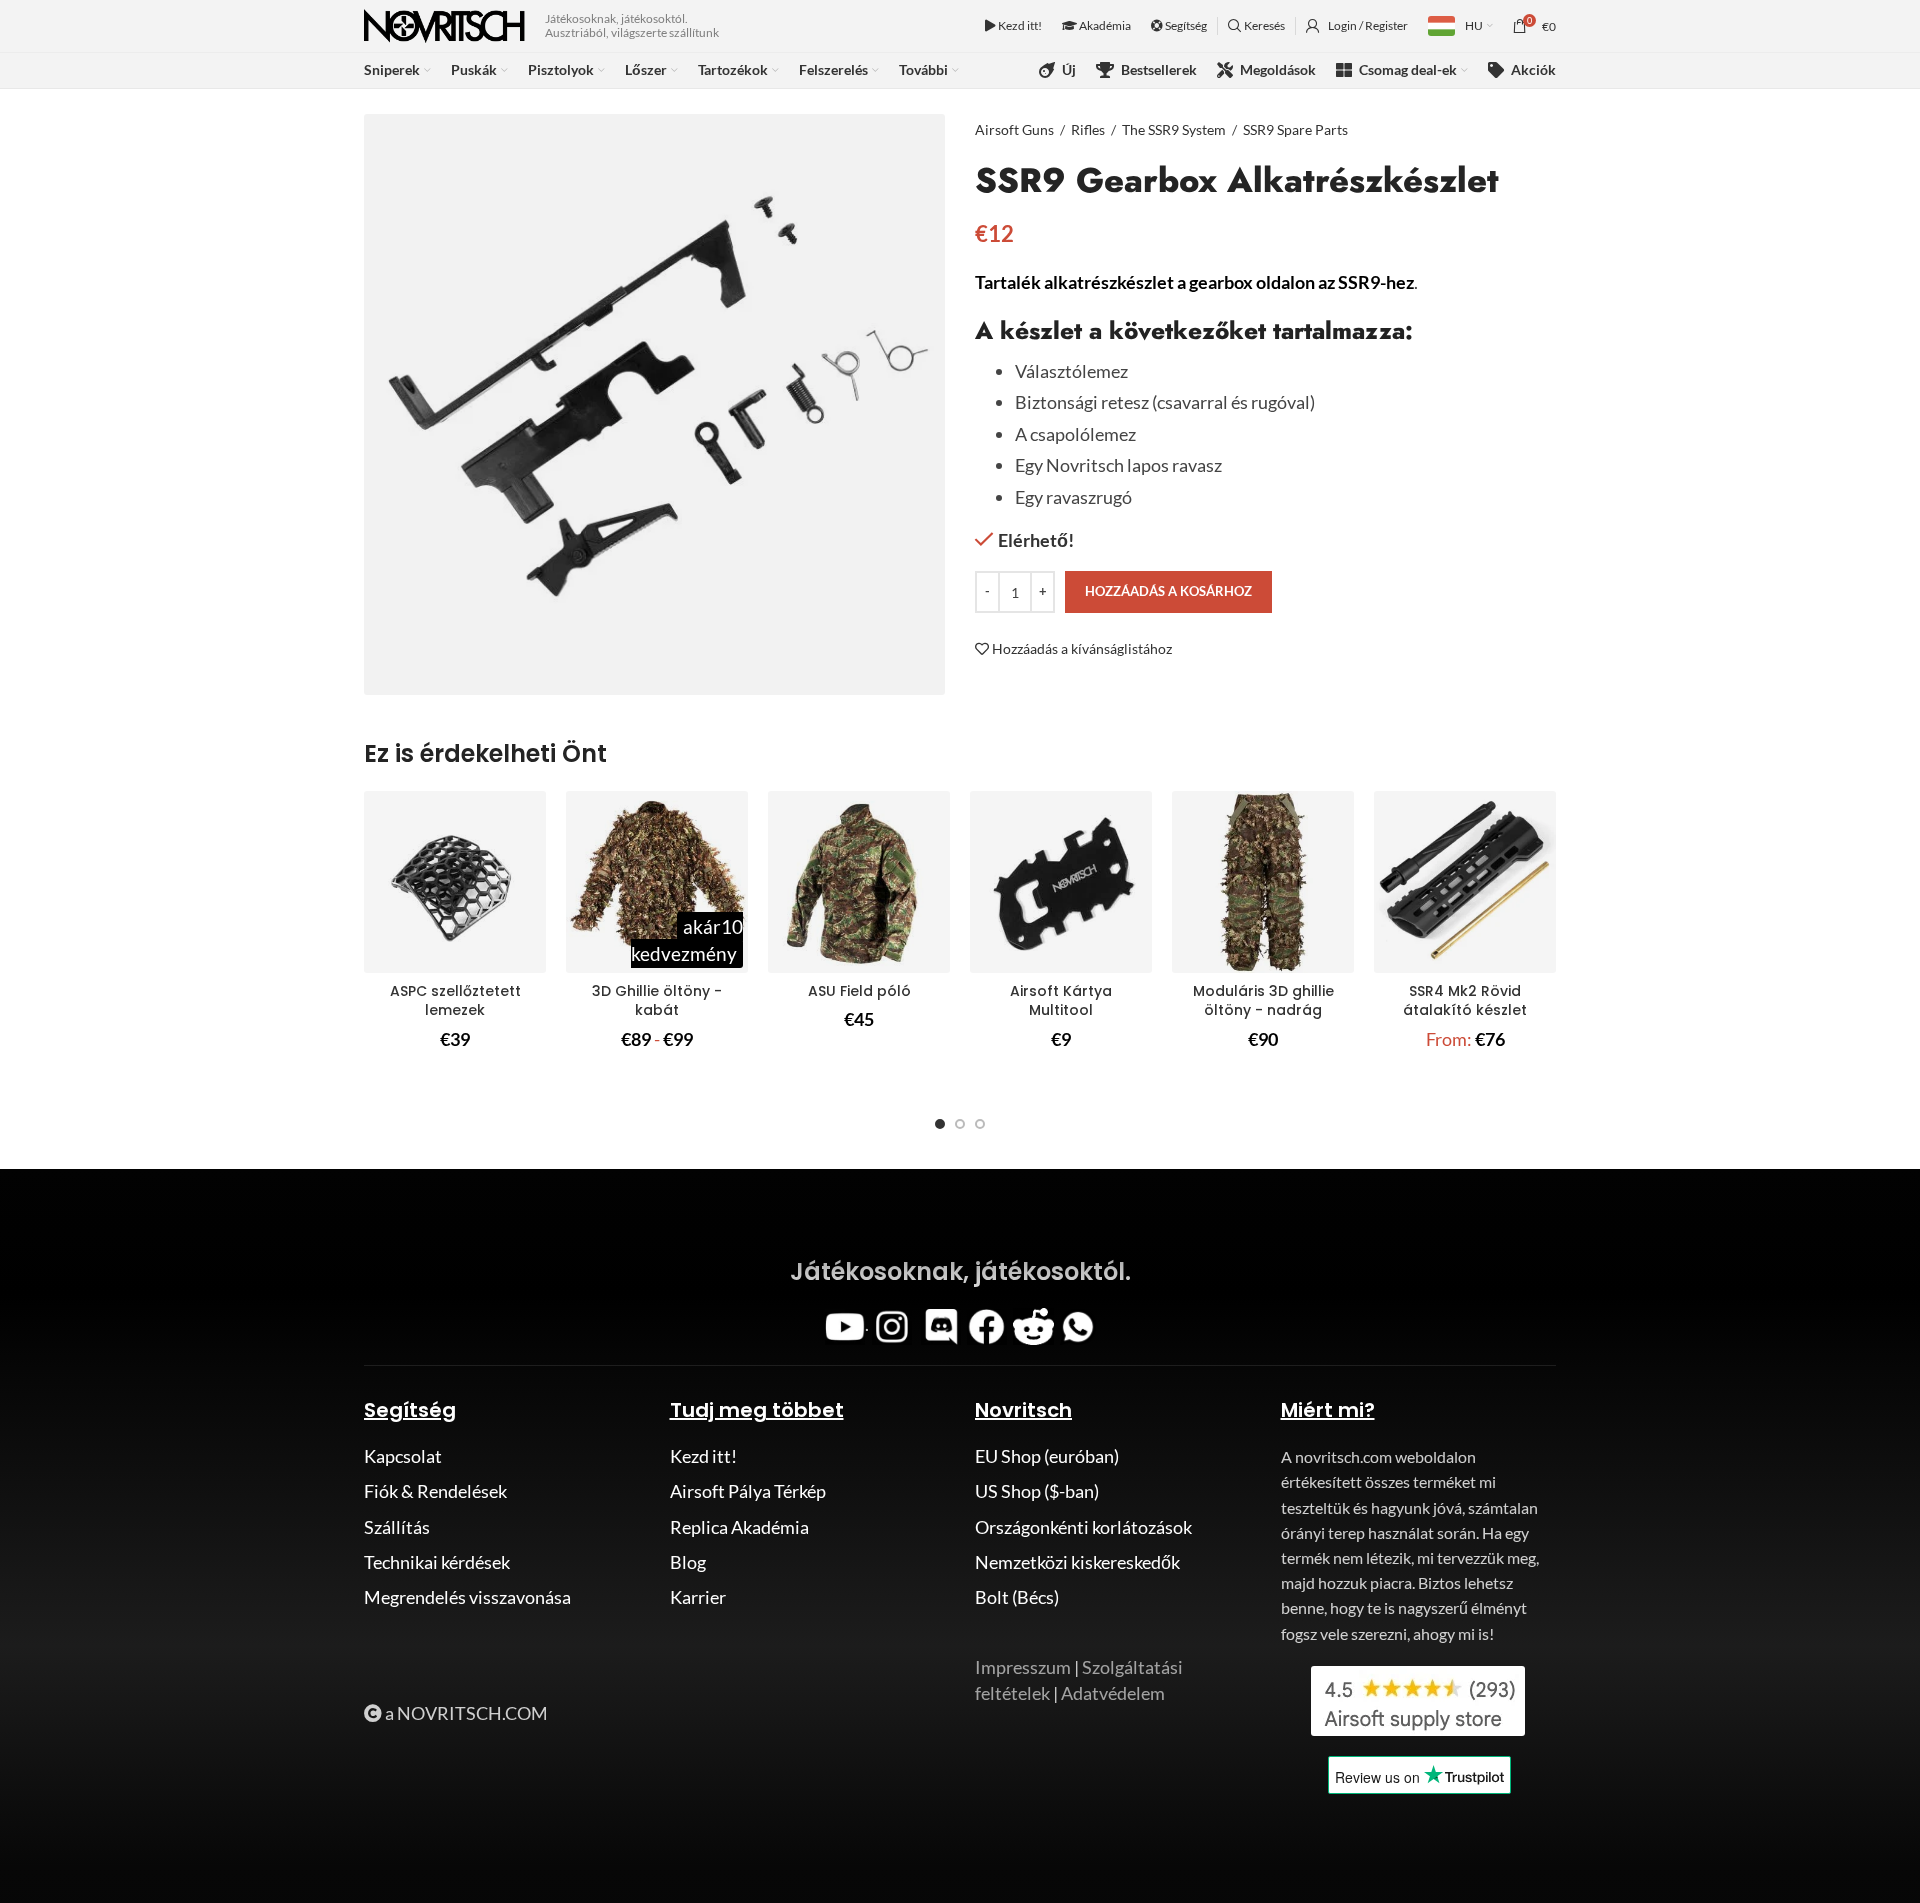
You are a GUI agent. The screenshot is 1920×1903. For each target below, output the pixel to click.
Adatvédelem (1113, 1693)
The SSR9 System (1174, 129)
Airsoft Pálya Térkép (748, 1491)
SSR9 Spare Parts (1295, 129)
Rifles (1088, 129)
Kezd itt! (1019, 25)
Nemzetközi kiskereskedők (1077, 1562)
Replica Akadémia (739, 1527)
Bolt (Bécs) (1017, 1597)
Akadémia (1104, 25)
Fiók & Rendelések (435, 1491)
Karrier (698, 1597)
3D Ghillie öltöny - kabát (657, 1001)
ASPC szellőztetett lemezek (455, 1001)
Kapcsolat (403, 1456)
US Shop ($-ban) (1037, 1491)
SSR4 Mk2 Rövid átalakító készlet (1465, 1001)
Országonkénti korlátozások (1083, 1527)
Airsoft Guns (1014, 129)
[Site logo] (444, 24)
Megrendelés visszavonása (467, 1597)
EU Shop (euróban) (1047, 1456)
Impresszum (1023, 1667)
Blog (688, 1562)
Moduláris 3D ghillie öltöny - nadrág (1263, 1001)
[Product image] (455, 882)
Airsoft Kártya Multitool (1061, 1001)
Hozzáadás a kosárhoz (1168, 591)
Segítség (1185, 25)
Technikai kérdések (437, 1562)
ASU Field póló (859, 991)
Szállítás (397, 1527)
